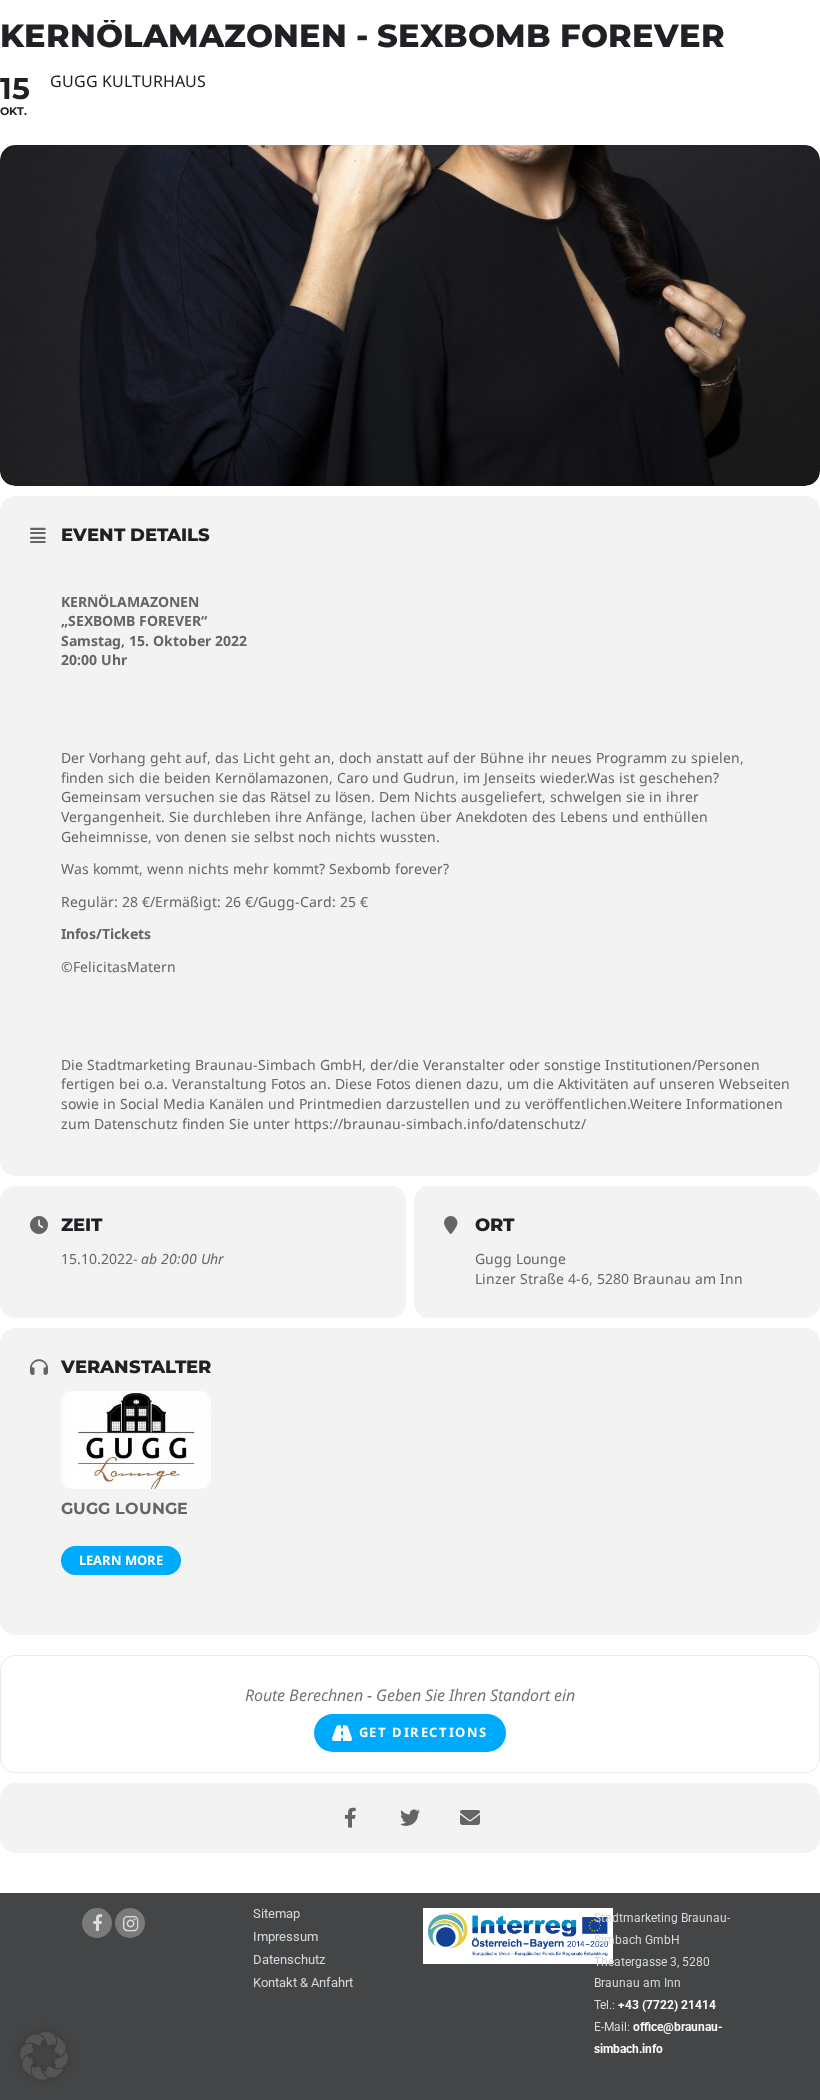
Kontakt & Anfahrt (303, 1983)
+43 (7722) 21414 (667, 2005)
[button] (44, 2056)
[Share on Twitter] (410, 1818)
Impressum (285, 1937)
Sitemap (276, 1914)
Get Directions (423, 1732)
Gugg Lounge (124, 1508)
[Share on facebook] (350, 1818)
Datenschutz (289, 1960)
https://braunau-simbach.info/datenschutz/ (440, 1123)
